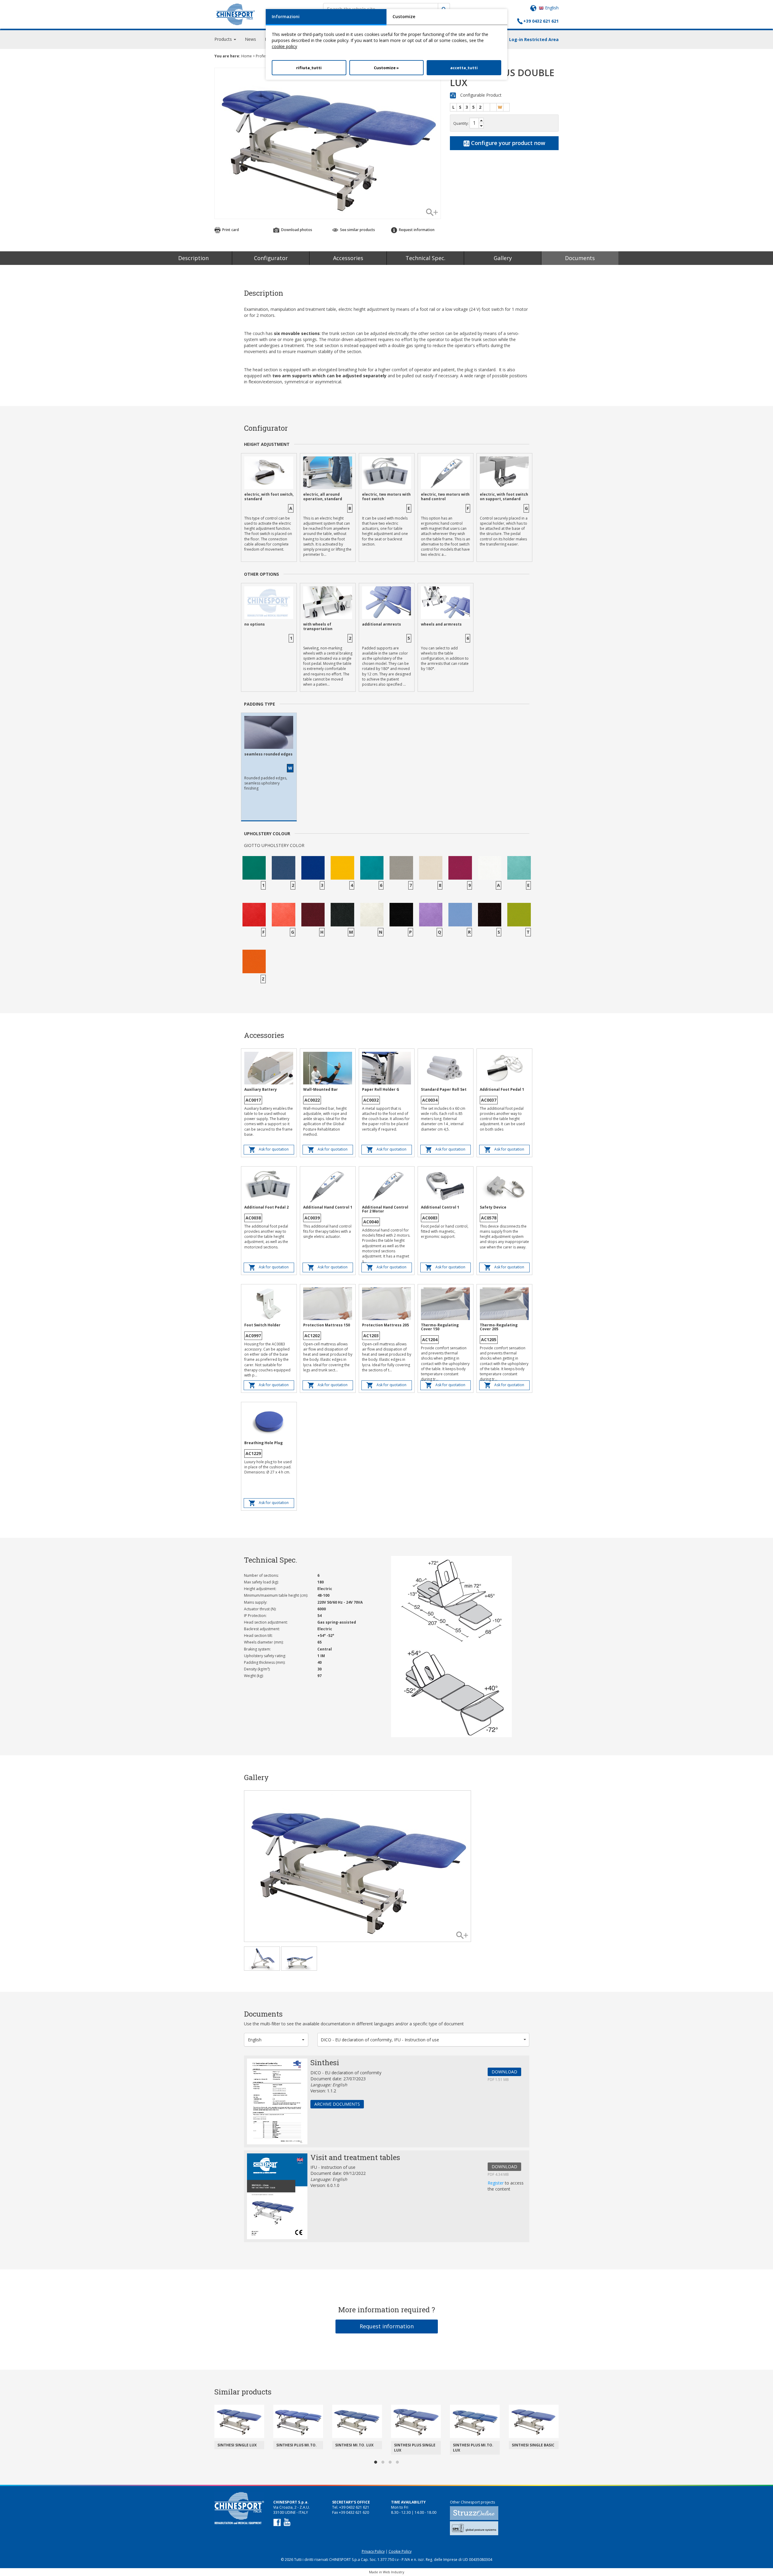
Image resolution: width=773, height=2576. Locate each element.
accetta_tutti (464, 68)
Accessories (348, 258)
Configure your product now (507, 143)
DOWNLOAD (504, 2072)
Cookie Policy (400, 2551)
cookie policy (284, 46)
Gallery (503, 258)
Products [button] (224, 39)
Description (193, 258)
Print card (230, 230)
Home (247, 56)
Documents (580, 258)
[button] (276, 2040)
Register (496, 2183)
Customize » (386, 68)
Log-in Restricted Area (534, 39)
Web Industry (394, 2572)
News (250, 39)
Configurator (271, 258)
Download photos (296, 230)
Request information (387, 2326)
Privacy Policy (373, 2551)
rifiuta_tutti (309, 68)
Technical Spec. (425, 258)
